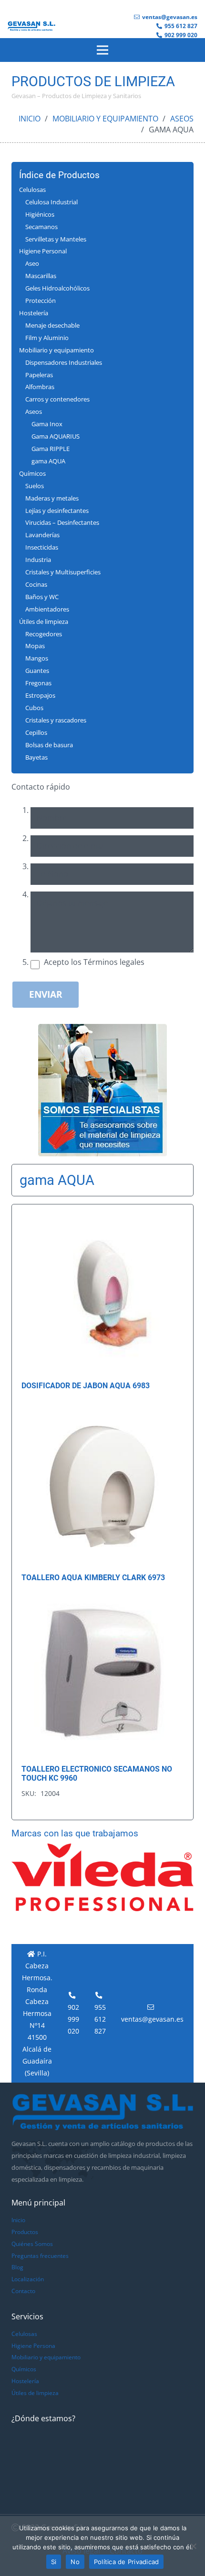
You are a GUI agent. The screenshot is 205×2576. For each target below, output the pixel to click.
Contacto (23, 2291)
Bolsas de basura (49, 745)
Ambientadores (47, 609)
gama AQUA (48, 461)
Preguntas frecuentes (40, 2256)
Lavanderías (42, 535)
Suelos (35, 486)
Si (54, 2562)
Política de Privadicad (127, 2562)
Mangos (37, 658)
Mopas (35, 646)
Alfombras (40, 387)
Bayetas (36, 757)
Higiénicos (40, 214)
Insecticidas (42, 547)
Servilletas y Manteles (56, 239)
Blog (17, 2267)
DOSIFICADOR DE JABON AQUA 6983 (86, 1386)
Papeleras (39, 375)
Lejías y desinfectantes (57, 511)
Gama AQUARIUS (56, 436)
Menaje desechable (52, 325)
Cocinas (36, 584)
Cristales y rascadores (56, 720)
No (75, 2562)
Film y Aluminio (47, 338)
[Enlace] (31, 26)
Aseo (32, 263)
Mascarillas (41, 276)
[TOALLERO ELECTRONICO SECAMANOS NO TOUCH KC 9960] (102, 1603)
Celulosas (32, 190)
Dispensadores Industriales (64, 362)
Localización (28, 2279)
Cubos (34, 708)
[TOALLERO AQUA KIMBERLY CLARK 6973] (102, 1412)
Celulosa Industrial (51, 202)
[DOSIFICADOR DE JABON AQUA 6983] (102, 1220)
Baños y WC (42, 597)
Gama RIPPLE (51, 449)
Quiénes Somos (32, 2244)
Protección (41, 301)
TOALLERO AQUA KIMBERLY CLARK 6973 (93, 1578)
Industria (38, 560)
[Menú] (102, 50)
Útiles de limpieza (44, 621)
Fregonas (38, 683)
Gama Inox (47, 424)
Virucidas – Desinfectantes (62, 522)
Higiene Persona (33, 2346)
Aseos (182, 119)
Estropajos (40, 695)
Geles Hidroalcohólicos (57, 288)
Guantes (37, 671)
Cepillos (36, 732)
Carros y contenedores (57, 399)
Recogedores (44, 634)
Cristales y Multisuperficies (63, 572)
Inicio (30, 119)
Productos (25, 2232)
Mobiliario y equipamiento (105, 119)
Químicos (32, 473)
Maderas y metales (52, 498)
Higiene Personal (43, 251)
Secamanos (41, 227)
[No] (193, 2546)
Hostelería (34, 313)
